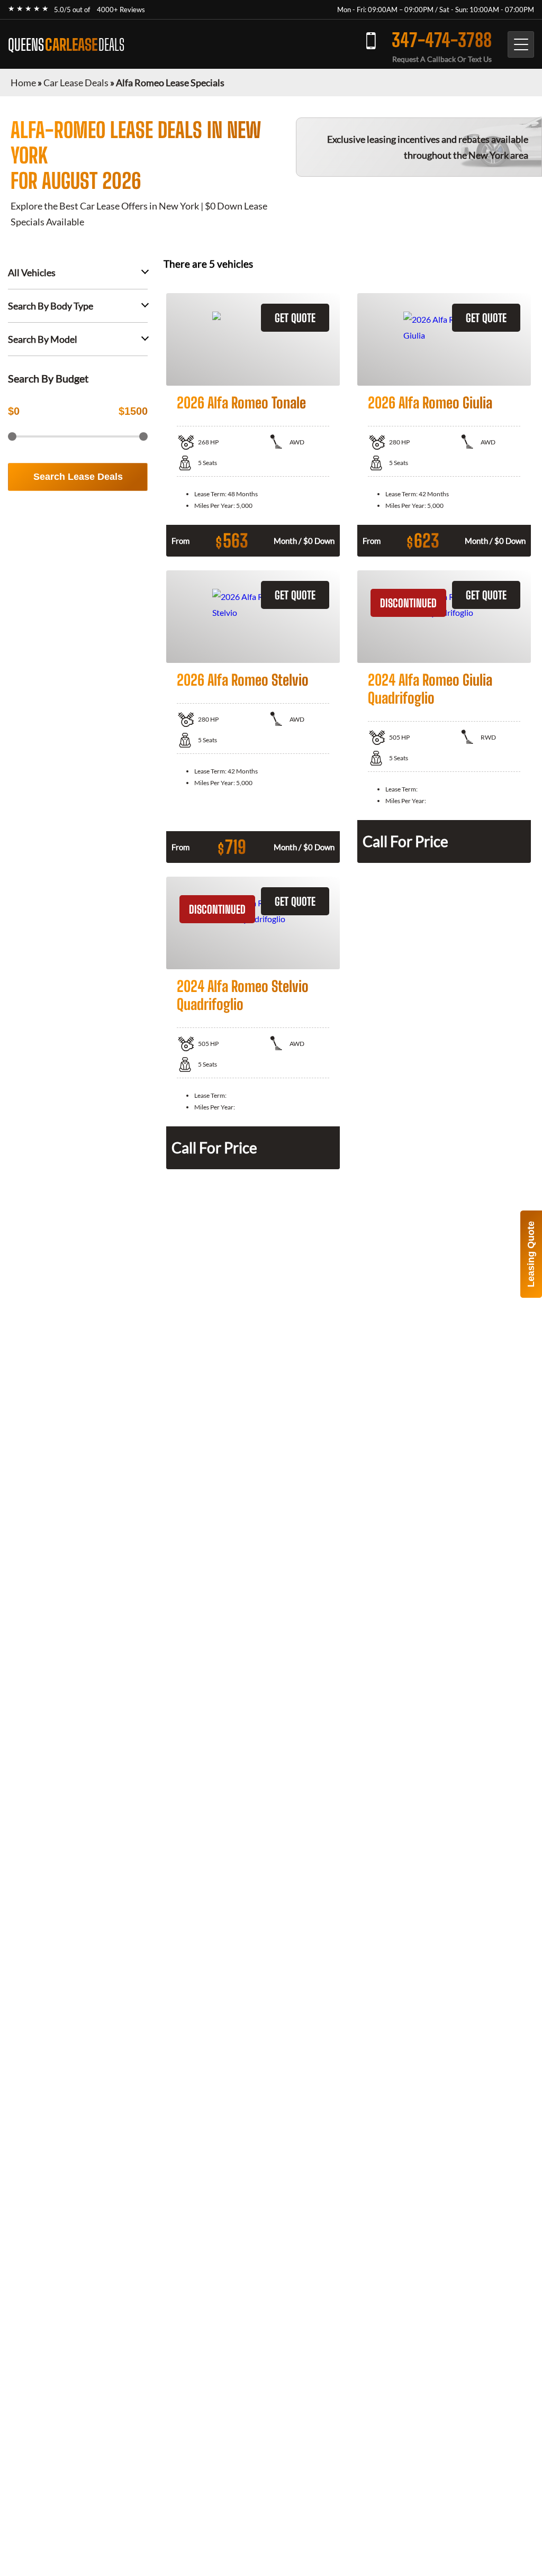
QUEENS (66, 44)
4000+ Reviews (121, 10)
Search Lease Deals (78, 477)
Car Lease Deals (76, 83)
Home (23, 83)
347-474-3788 (442, 40)
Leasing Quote (531, 1254)
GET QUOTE (295, 318)
